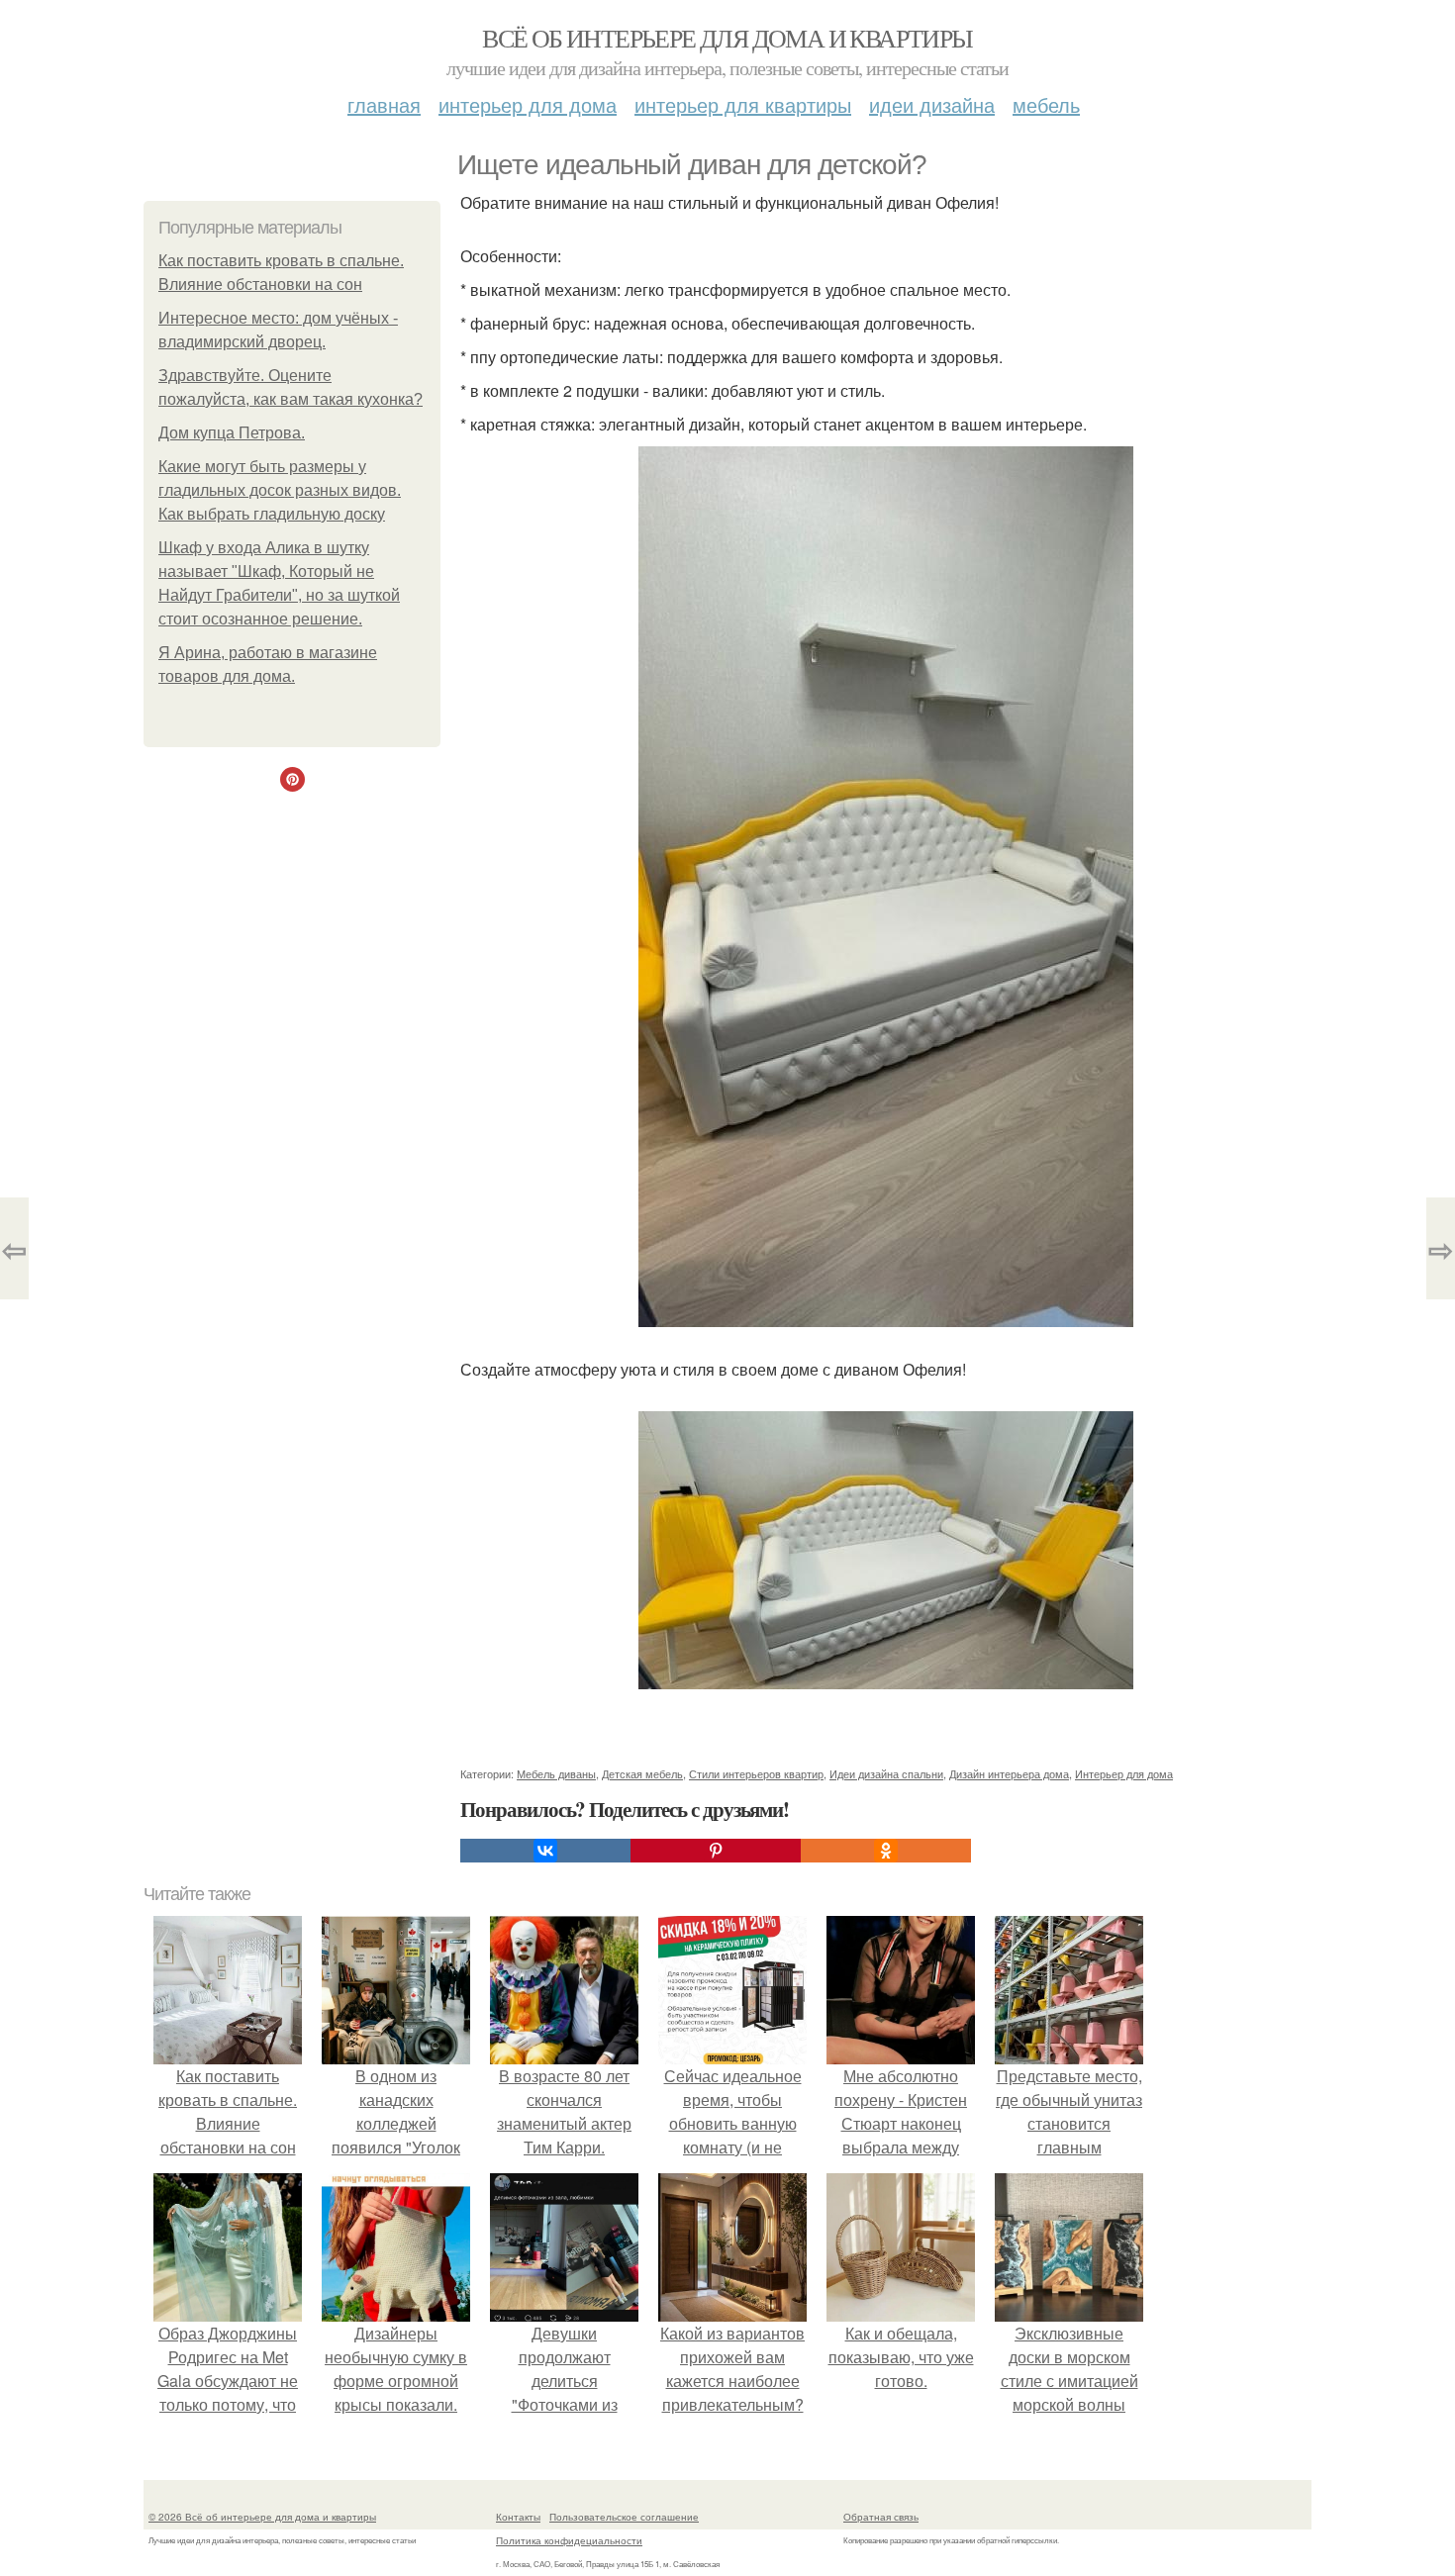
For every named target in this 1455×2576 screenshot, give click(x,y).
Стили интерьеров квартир (756, 1773)
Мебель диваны (556, 1773)
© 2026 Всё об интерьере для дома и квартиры (262, 2517)
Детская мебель (642, 1773)
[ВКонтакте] (545, 1851)
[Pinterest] (716, 1851)
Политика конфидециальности (569, 2540)
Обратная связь (881, 2517)
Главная (384, 104)
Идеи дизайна (932, 104)
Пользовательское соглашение (624, 2517)
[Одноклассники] (886, 1851)
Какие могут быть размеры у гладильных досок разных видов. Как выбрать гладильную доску (280, 490)
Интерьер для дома (528, 104)
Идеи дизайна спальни (886, 1773)
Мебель (1046, 104)
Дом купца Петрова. (232, 433)
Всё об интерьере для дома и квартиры (727, 38)
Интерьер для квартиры (743, 104)
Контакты (518, 2517)
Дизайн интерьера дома (1009, 1773)
